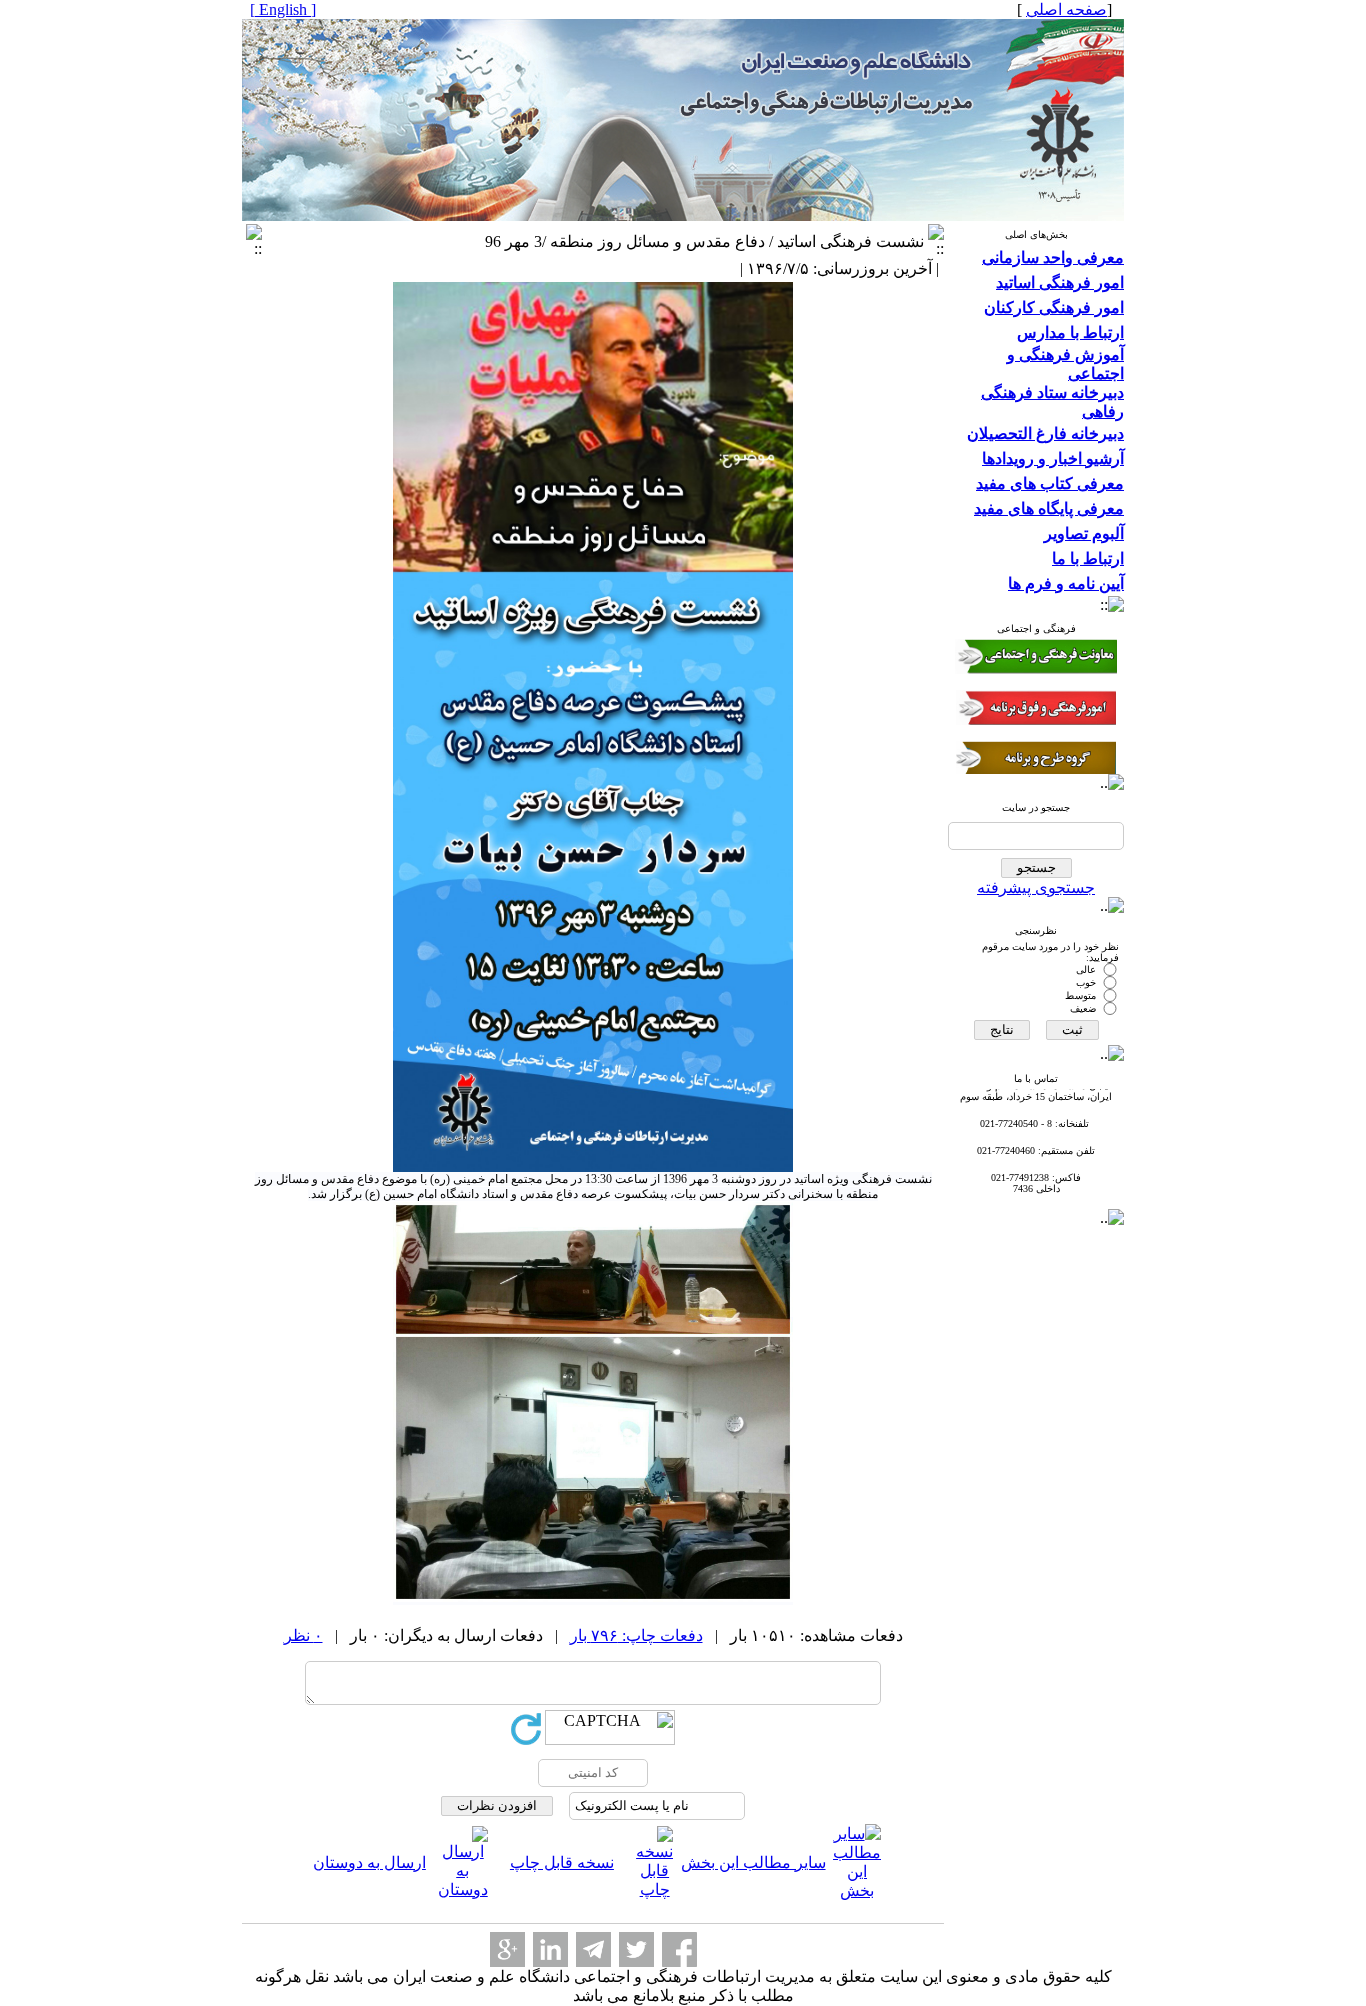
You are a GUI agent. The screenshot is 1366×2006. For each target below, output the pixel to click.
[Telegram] (593, 1949)
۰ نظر (303, 1635)
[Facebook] (679, 1949)
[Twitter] (636, 1949)
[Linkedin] (550, 1949)
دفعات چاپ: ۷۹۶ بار (636, 1635)
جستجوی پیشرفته (1036, 887)
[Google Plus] (507, 1949)
